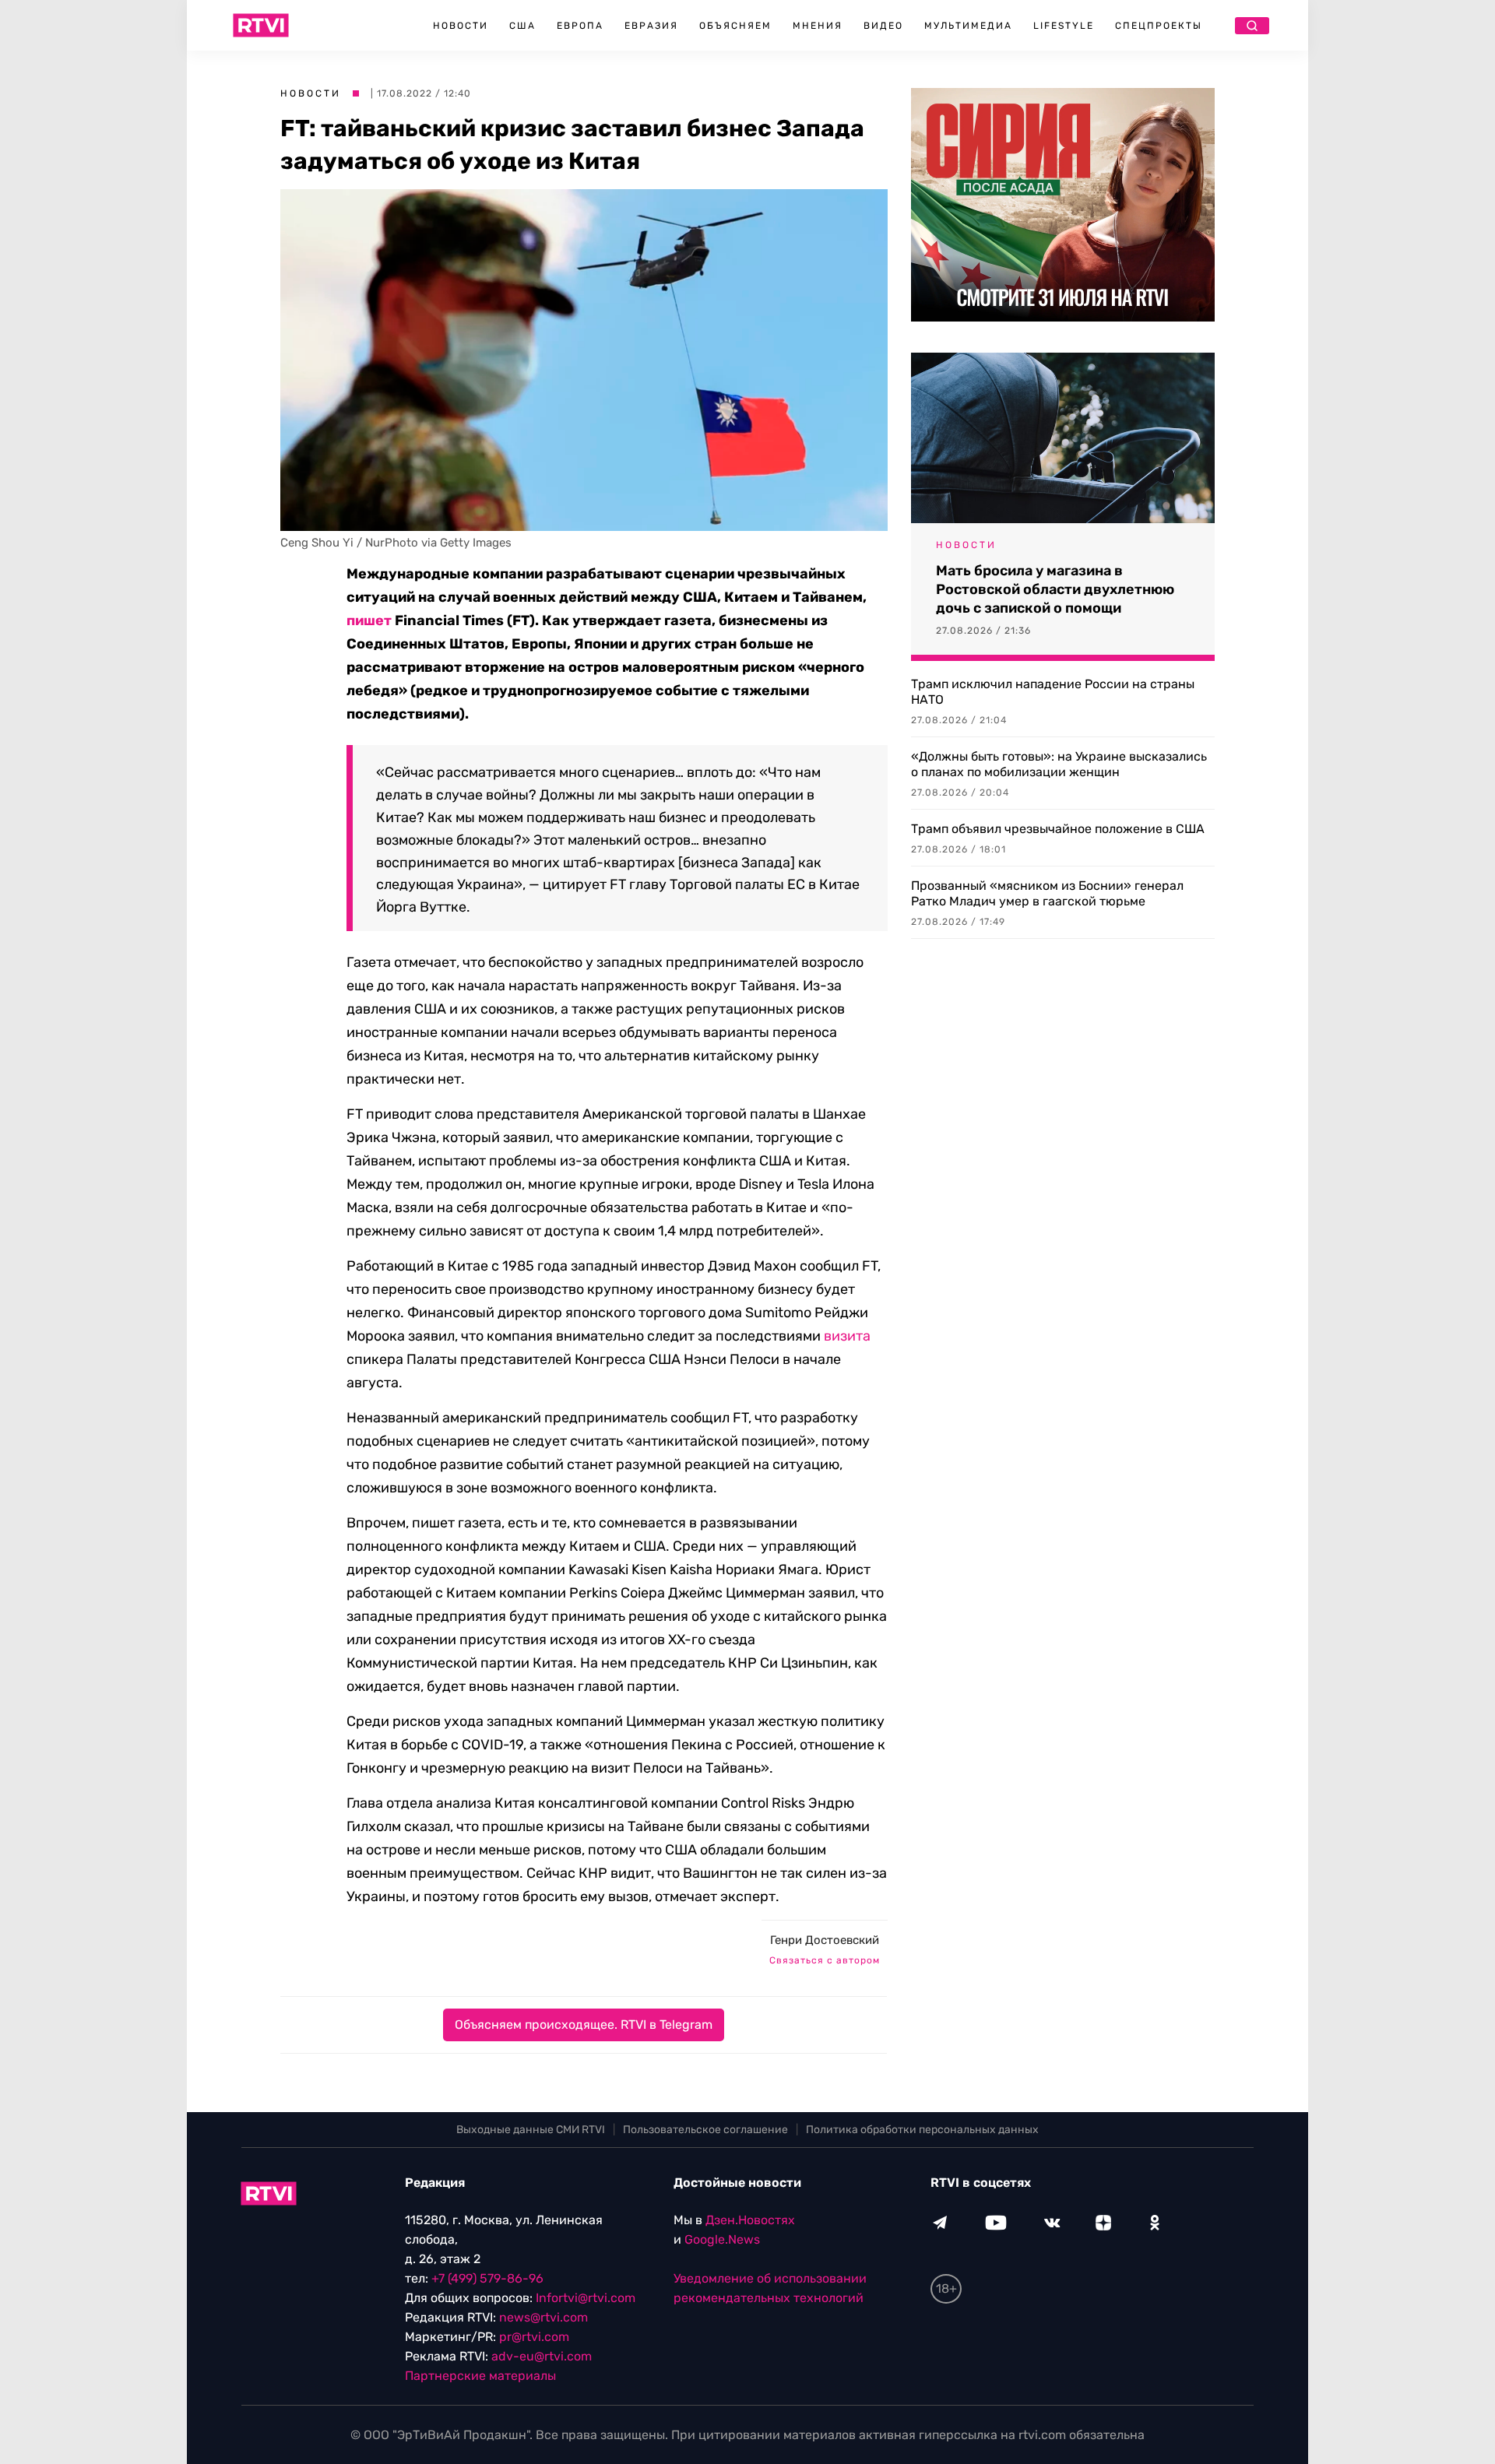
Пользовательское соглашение (705, 2130)
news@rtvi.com (543, 2317)
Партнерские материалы (480, 2376)
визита (847, 1336)
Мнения (818, 26)
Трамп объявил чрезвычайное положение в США (1058, 829)
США (522, 26)
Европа (580, 26)
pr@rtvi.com (534, 2337)
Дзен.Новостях (750, 2220)
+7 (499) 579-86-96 (487, 2278)
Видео (883, 26)
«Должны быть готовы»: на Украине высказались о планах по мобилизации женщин (1059, 764)
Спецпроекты (1159, 26)
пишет (369, 620)
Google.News (722, 2239)
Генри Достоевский (825, 1940)
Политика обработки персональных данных (922, 2130)
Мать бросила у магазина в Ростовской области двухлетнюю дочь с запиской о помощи (1055, 589)
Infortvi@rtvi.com (586, 2298)
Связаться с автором (825, 1960)
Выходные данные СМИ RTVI (531, 2130)
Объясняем (735, 26)
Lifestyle (1064, 26)
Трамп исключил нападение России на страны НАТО (1053, 692)
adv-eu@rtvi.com (542, 2356)
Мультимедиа (968, 26)
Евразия (651, 26)
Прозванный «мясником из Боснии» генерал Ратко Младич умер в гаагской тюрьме (1047, 893)
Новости (461, 26)
